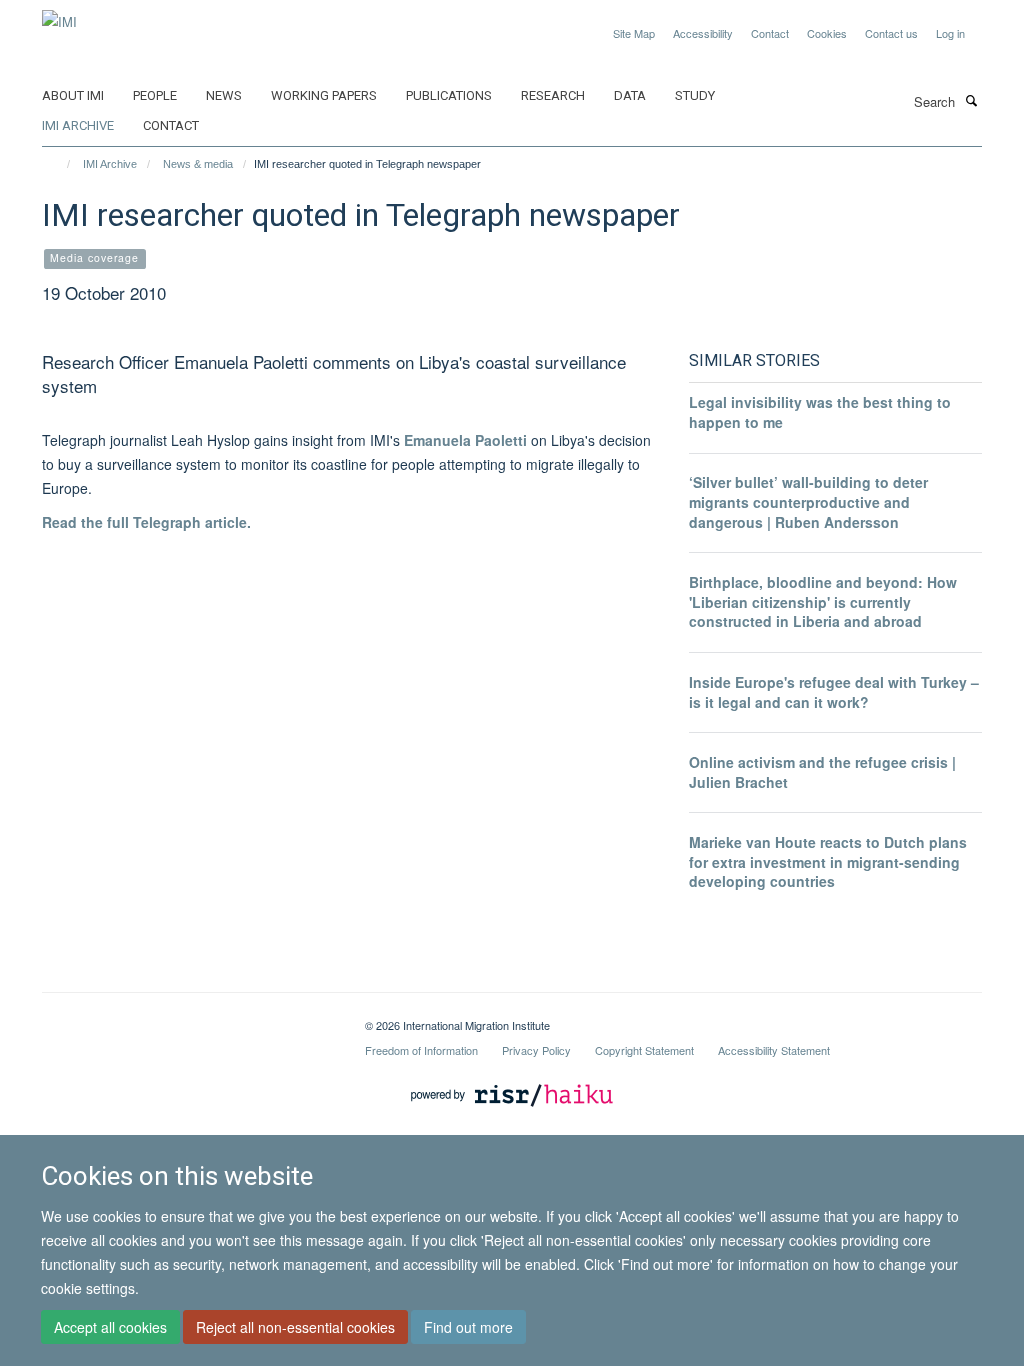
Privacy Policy (536, 1050)
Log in (950, 33)
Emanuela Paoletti (467, 440)
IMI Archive (78, 125)
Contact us (891, 33)
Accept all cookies (110, 1327)
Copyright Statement (644, 1050)
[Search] (971, 100)
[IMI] (59, 14)
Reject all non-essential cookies (295, 1327)
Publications (449, 95)
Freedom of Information (421, 1050)
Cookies (827, 33)
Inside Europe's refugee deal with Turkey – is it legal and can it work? (834, 692)
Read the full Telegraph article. (146, 522)
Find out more (468, 1327)
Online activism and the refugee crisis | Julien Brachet (822, 772)
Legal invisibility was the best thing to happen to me (820, 412)
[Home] (59, 164)
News (224, 95)
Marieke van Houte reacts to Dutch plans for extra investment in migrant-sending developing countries (828, 861)
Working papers (324, 95)
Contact (770, 33)
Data (630, 95)
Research (553, 95)
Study (695, 95)
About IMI (73, 95)
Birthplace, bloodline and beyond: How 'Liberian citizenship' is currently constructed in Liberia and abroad (823, 601)
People (155, 95)
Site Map (634, 33)
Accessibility (703, 33)
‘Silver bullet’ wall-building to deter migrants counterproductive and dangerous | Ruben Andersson (808, 501)
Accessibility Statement (774, 1050)
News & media (198, 164)
